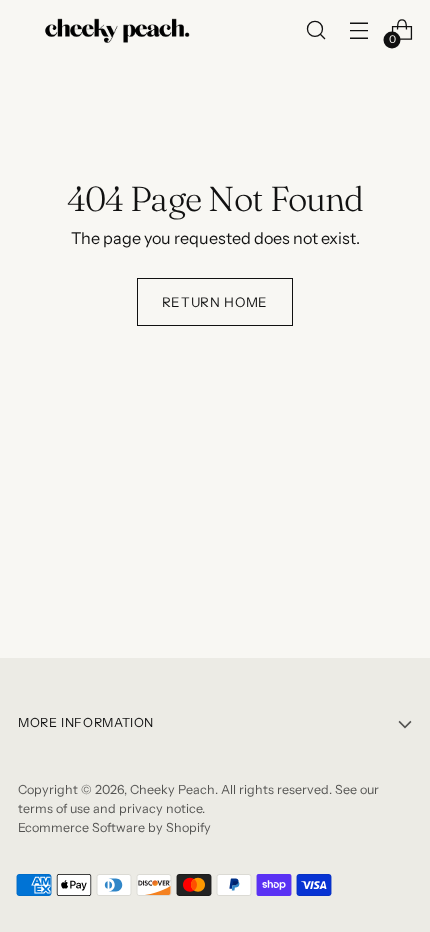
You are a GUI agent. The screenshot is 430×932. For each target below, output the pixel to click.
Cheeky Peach (172, 789)
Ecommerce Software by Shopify (114, 827)
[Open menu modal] (358, 30)
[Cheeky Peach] (118, 30)
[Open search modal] (315, 30)
